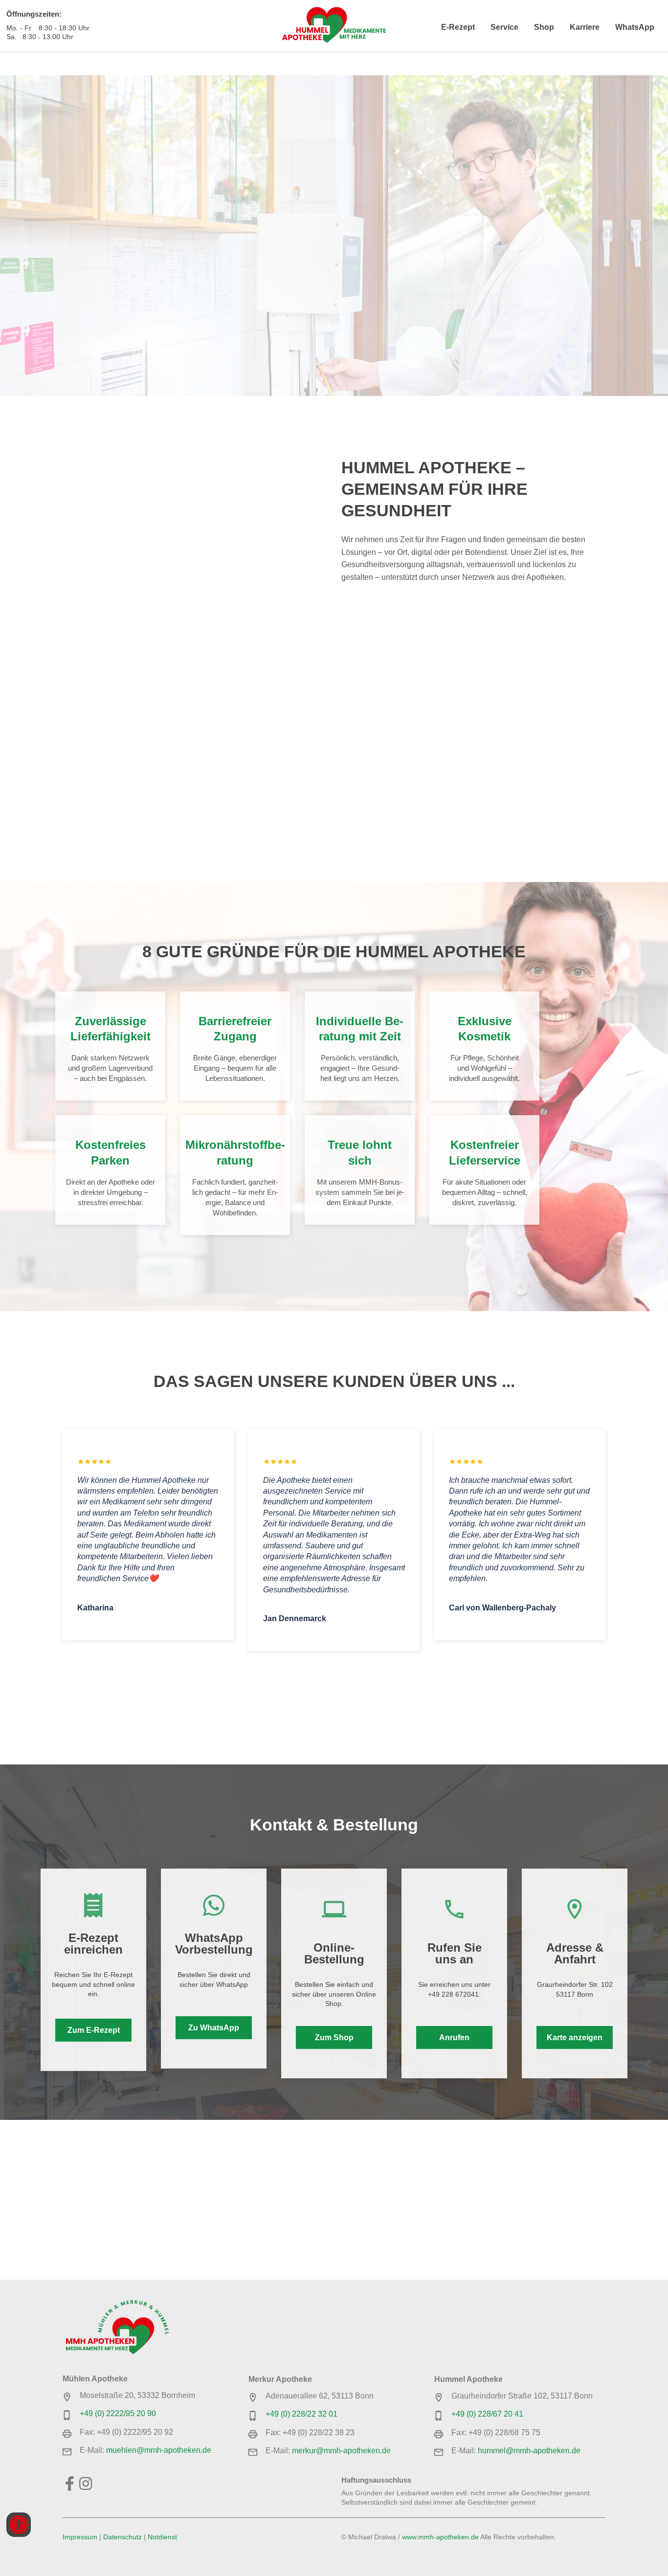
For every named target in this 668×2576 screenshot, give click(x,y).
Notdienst (162, 2537)
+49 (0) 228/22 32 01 (301, 2414)
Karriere (585, 27)
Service (504, 27)
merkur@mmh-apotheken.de (341, 2451)
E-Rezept (458, 27)
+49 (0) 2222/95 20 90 (118, 2413)
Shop (544, 27)
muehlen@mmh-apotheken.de (159, 2450)
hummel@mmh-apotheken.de (529, 2451)
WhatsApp (635, 27)
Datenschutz (122, 2537)
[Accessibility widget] (19, 2525)
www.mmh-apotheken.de (440, 2537)
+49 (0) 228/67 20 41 (487, 2414)
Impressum (80, 2537)
